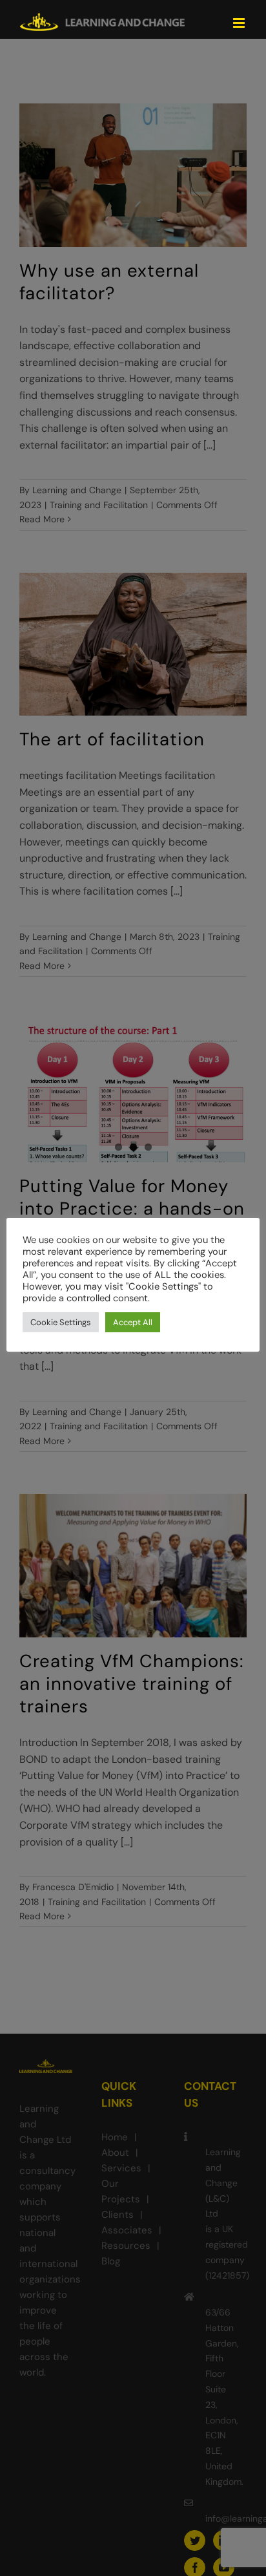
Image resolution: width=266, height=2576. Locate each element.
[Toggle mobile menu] (240, 23)
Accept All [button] (133, 1322)
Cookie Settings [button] (61, 1322)
